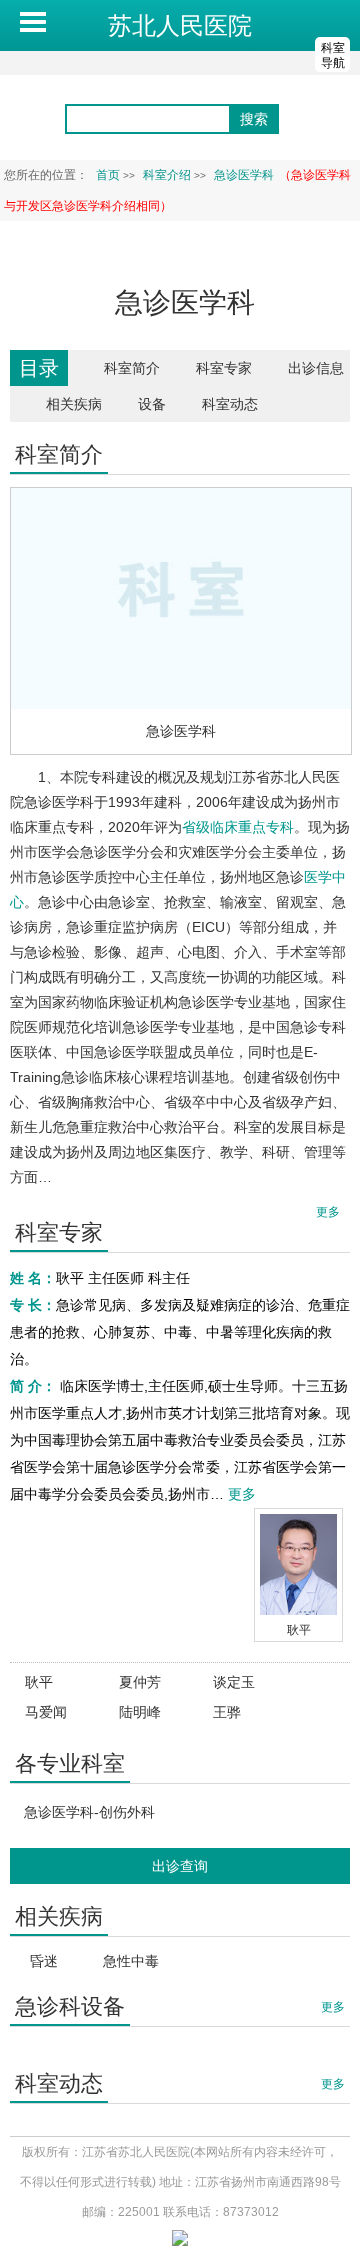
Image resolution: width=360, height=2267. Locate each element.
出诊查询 (180, 1866)
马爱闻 (46, 1712)
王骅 (227, 1712)
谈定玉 (234, 1682)
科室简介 (132, 368)
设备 (152, 404)
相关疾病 (74, 404)
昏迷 (44, 1961)
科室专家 (224, 368)
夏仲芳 (140, 1682)
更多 (242, 1494)
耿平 (299, 1630)
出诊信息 (316, 368)
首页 (108, 175)
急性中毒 (131, 1961)
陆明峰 (140, 1712)
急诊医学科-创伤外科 (89, 1812)
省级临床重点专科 (238, 827)
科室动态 (230, 404)
